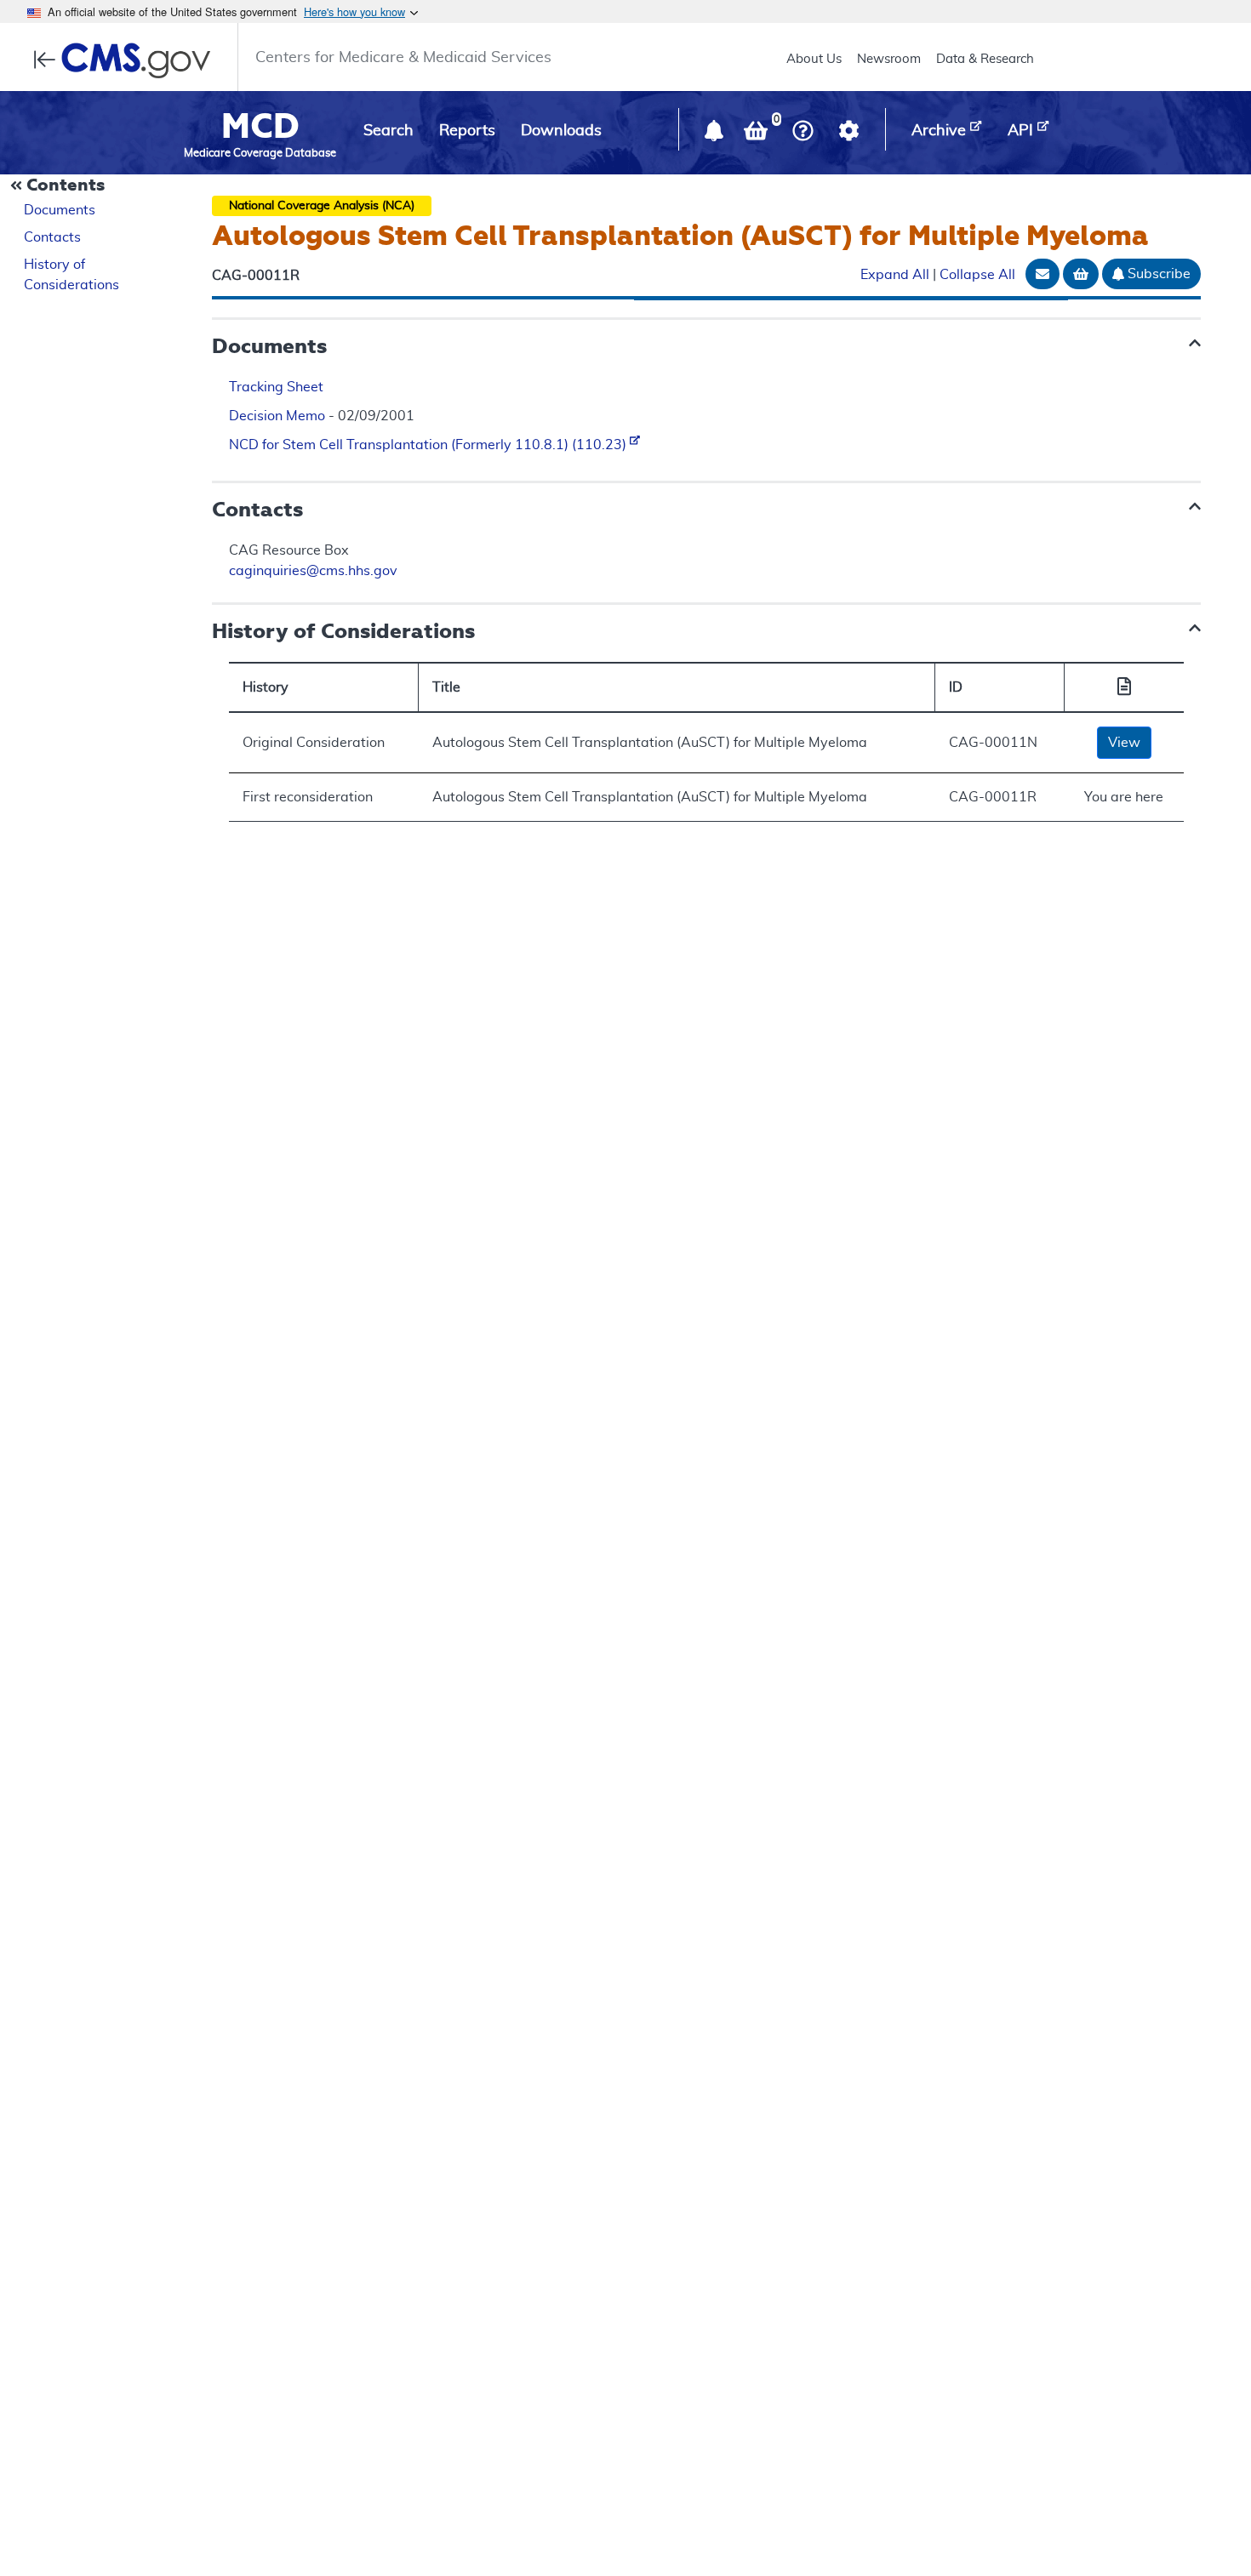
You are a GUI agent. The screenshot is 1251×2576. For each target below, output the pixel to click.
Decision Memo (277, 416)
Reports (467, 131)
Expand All (895, 276)
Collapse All (977, 276)
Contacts (52, 237)
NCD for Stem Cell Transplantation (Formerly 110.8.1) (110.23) (429, 445)
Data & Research (985, 59)
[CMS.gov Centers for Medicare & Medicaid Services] (127, 60)
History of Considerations (71, 275)
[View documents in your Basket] (757, 134)
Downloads (561, 131)
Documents (60, 210)
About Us (814, 59)
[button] (716, 134)
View (1124, 743)
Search (388, 131)
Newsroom (889, 59)
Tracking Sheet (276, 387)
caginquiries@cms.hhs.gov (313, 571)
